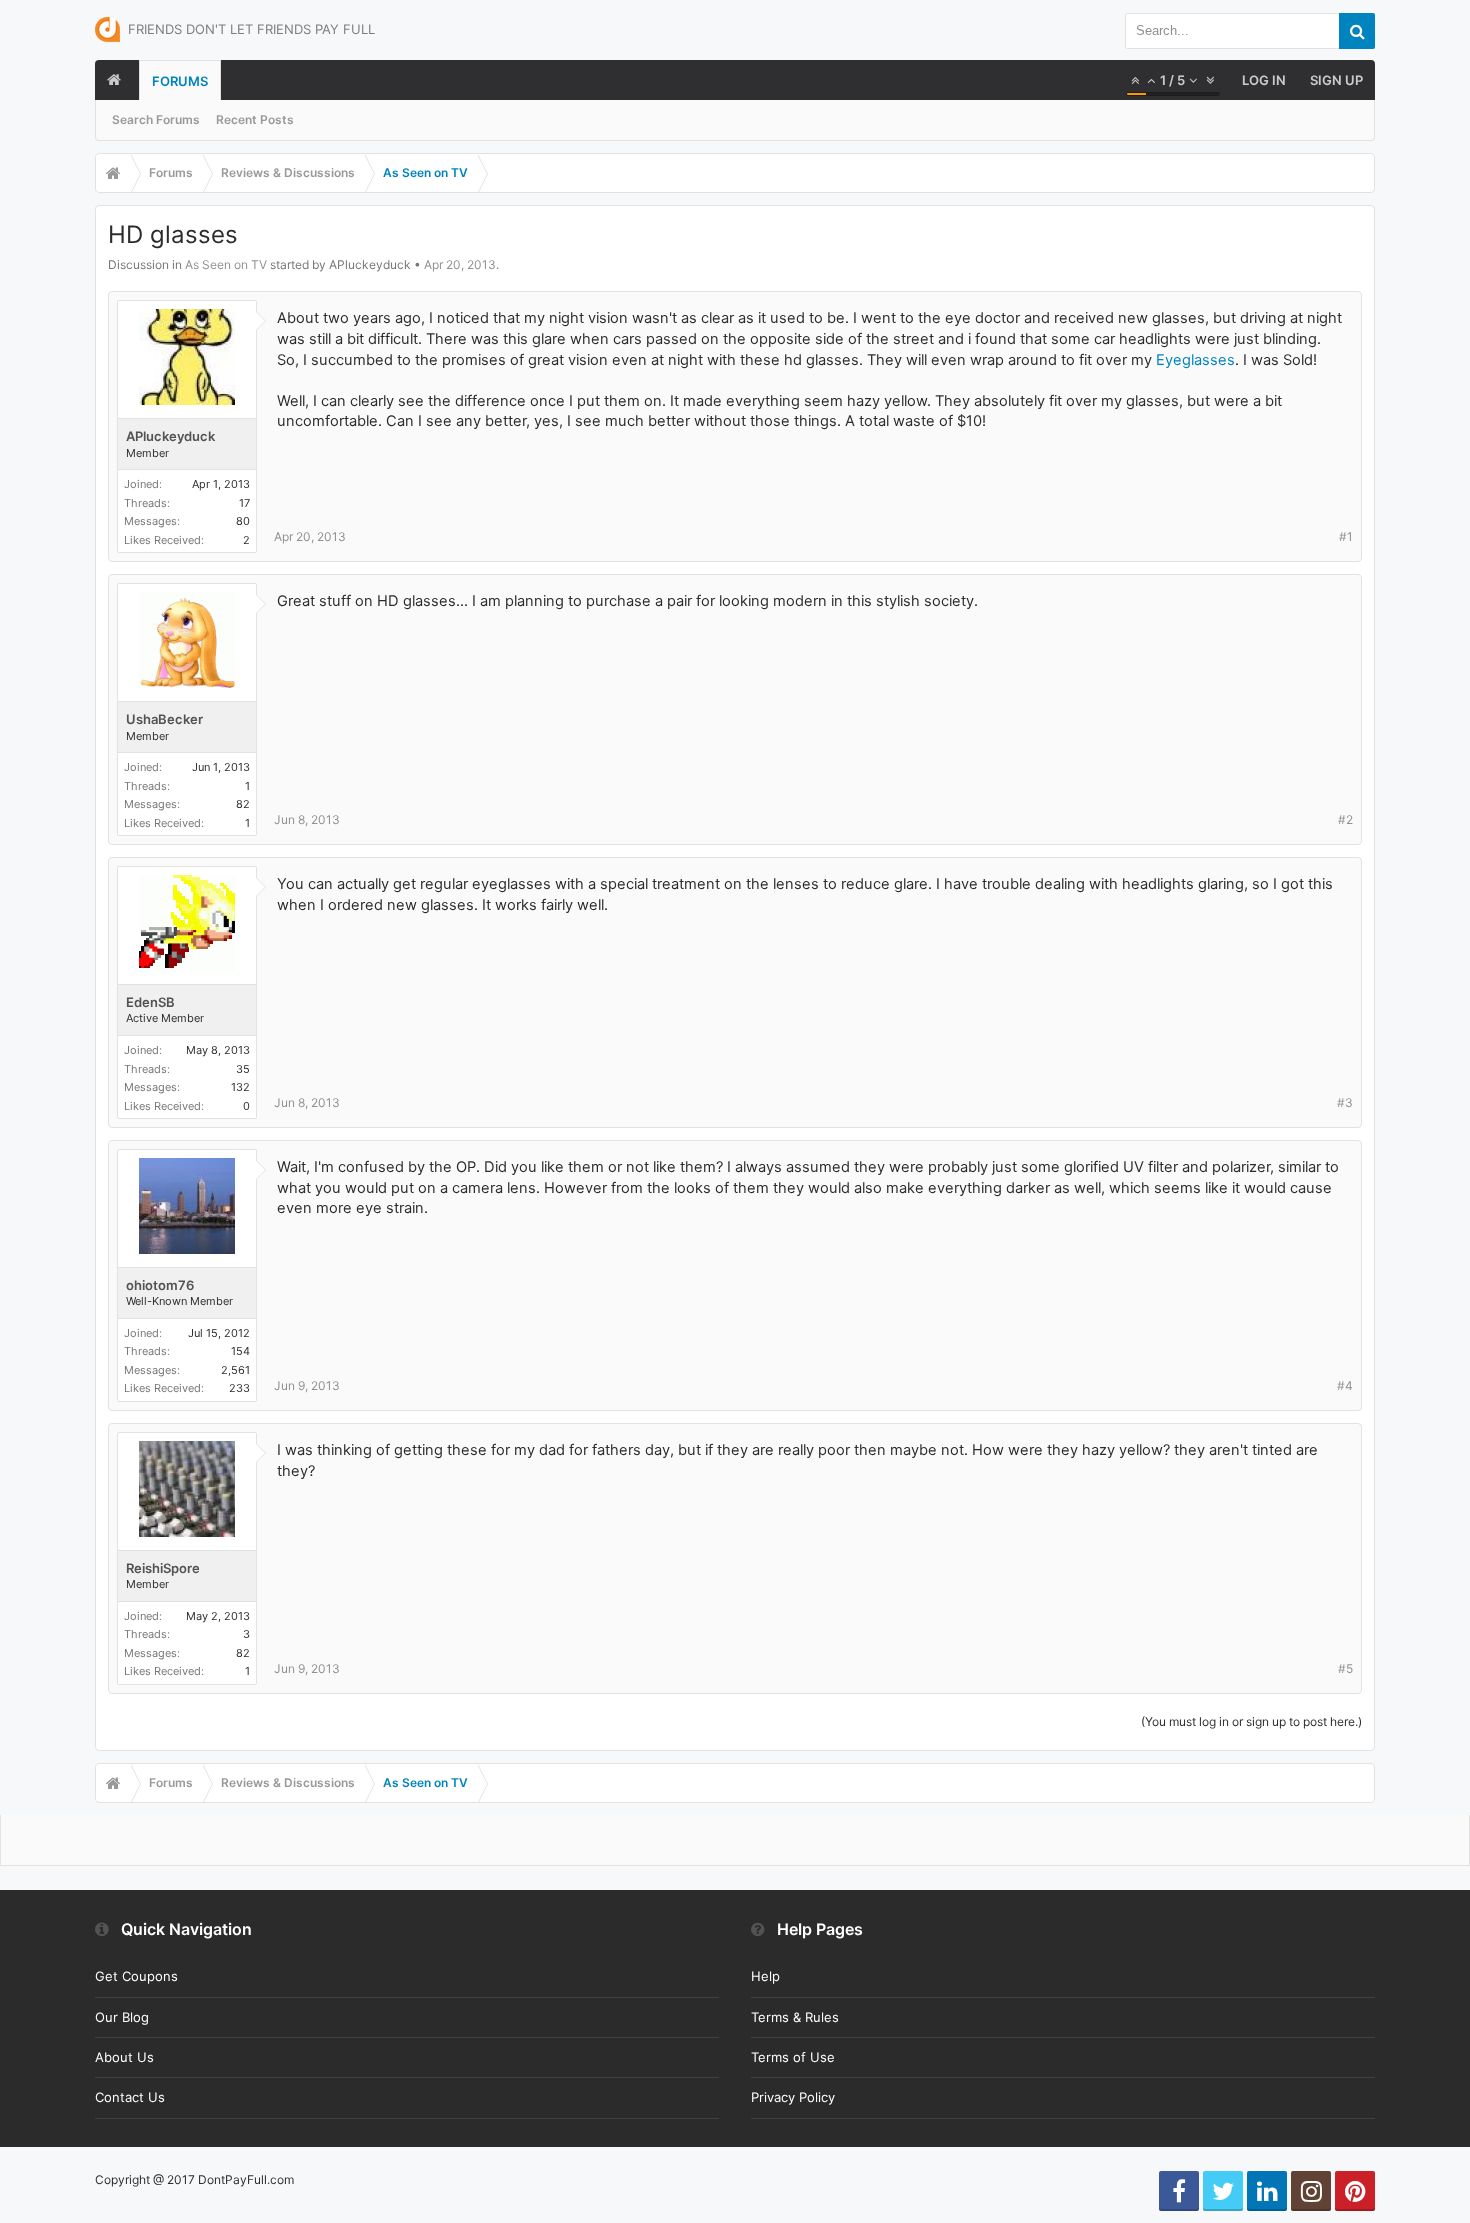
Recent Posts (255, 119)
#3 (1345, 1102)
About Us (124, 2057)
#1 (1346, 536)
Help (765, 1976)
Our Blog (122, 2017)
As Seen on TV (226, 264)
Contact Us (130, 2097)
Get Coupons (136, 1976)
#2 (1345, 819)
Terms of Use (793, 2057)
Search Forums (156, 119)
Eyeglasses (1195, 360)
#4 (1345, 1385)
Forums (180, 81)
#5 (1345, 1668)
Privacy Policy (793, 2097)
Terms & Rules (795, 2017)
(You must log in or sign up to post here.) (1251, 1721)
